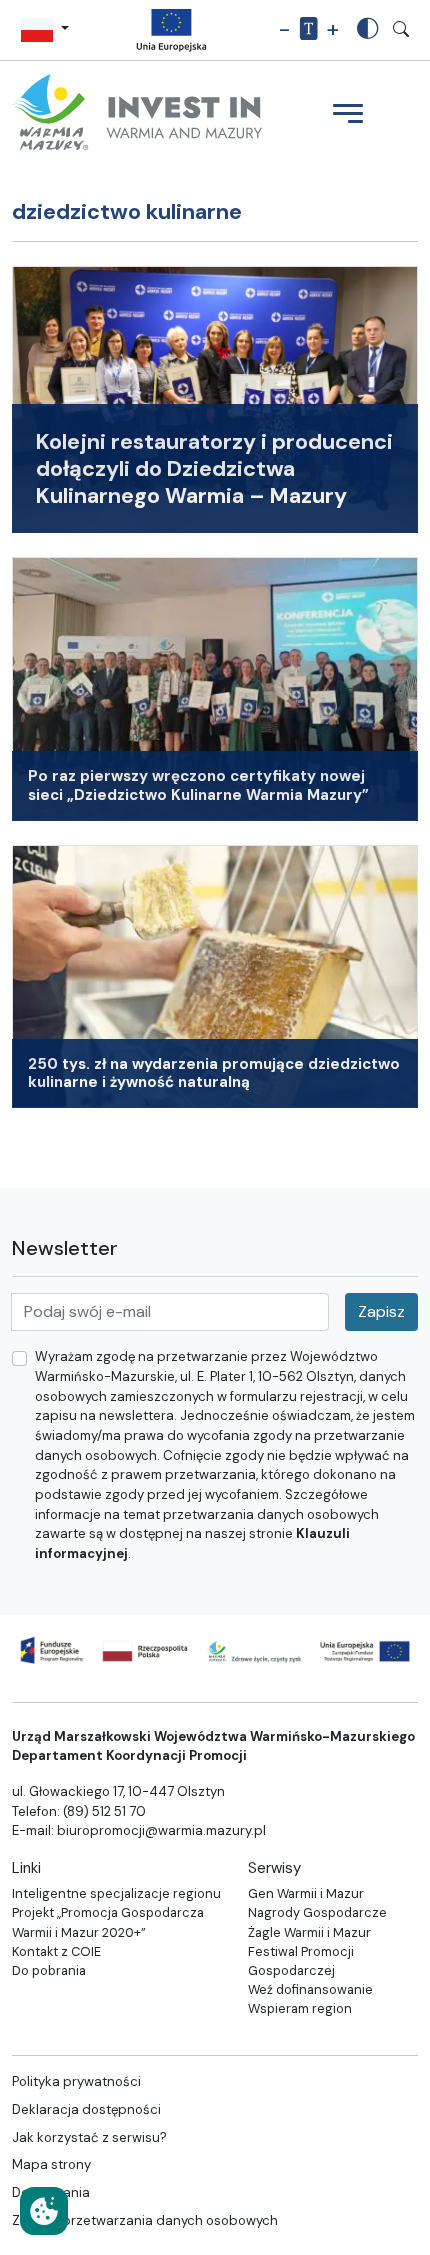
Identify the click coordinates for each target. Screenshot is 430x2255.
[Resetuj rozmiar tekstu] (308, 29)
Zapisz (381, 1311)
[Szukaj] (401, 30)
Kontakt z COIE (56, 1951)
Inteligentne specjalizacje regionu (116, 1893)
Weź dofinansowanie (310, 1989)
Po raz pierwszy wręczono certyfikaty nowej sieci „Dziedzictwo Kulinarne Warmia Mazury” (198, 785)
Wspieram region (300, 2008)
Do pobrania (49, 1970)
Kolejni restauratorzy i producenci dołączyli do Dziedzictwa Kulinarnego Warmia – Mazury (214, 468)
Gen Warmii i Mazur (306, 1893)
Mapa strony (51, 2164)
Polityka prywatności (76, 2081)
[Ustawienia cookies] (44, 2211)
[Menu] (348, 116)
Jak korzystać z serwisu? (89, 2137)
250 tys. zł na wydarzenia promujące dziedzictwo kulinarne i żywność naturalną (214, 1073)
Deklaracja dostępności (86, 2109)
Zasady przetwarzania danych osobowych (145, 2220)
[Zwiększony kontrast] (368, 30)
